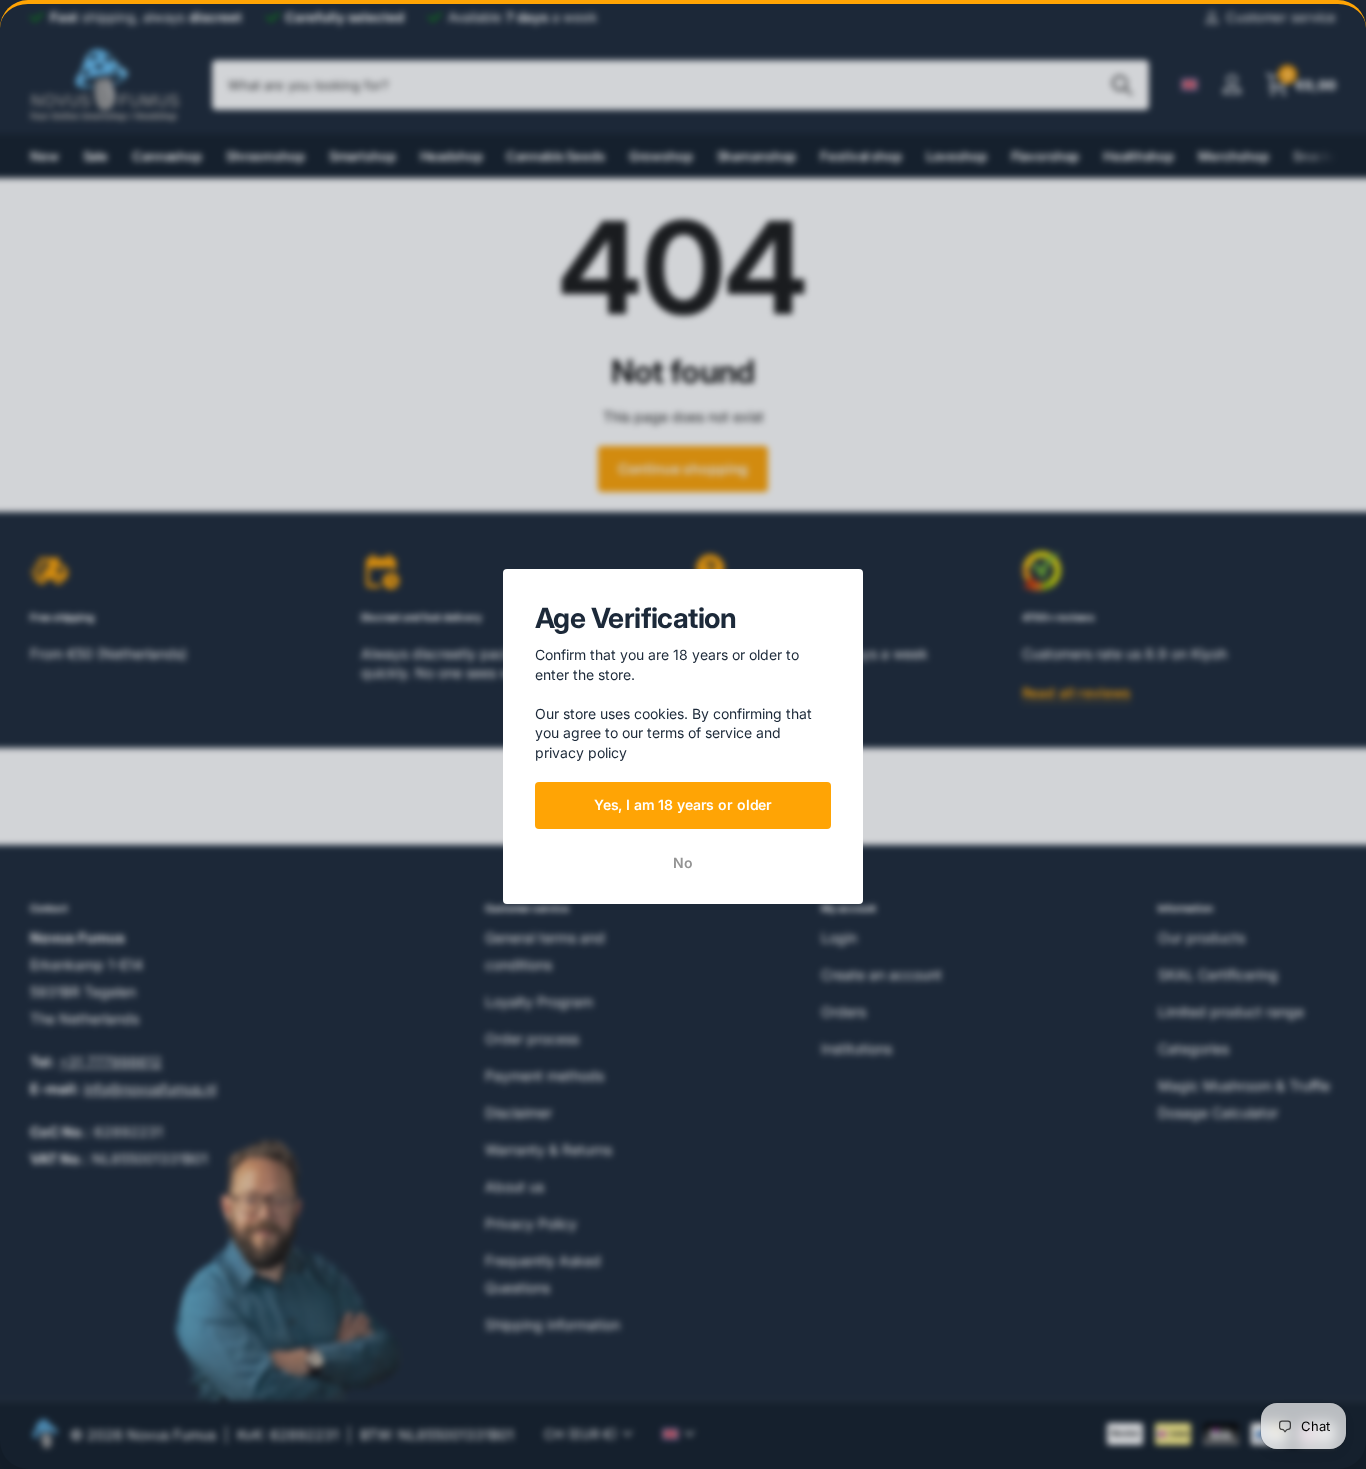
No (683, 862)
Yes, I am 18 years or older (683, 804)
